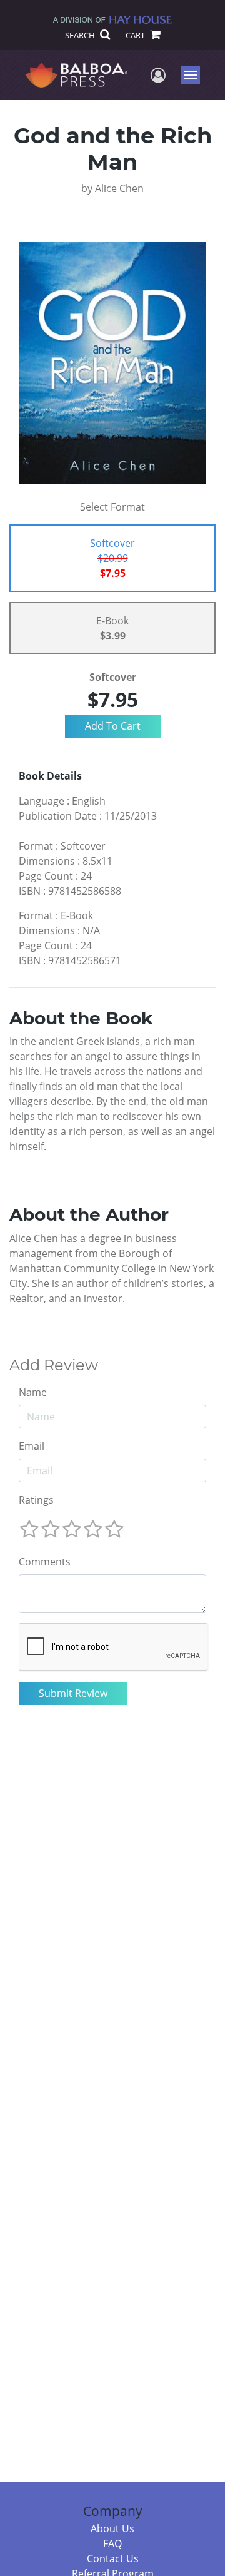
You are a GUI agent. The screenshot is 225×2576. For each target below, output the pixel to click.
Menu (195, 75)
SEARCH (81, 35)
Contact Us (113, 2558)
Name (33, 1392)
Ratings (36, 1500)
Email (32, 1446)
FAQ (112, 2543)
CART (136, 35)
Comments (45, 1562)
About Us (112, 2528)
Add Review (54, 1365)
